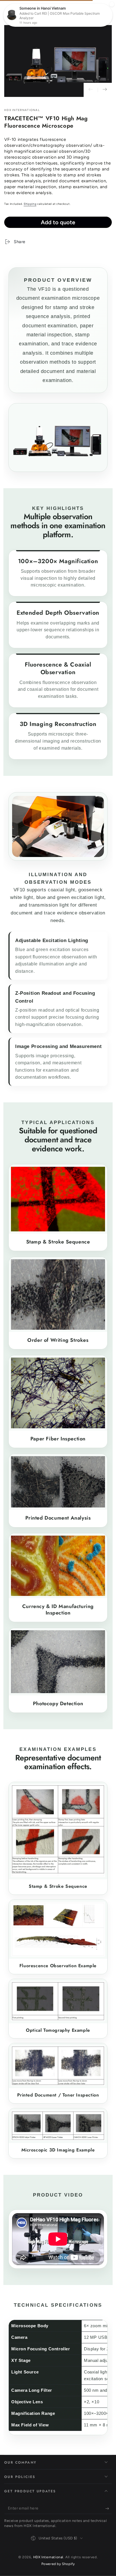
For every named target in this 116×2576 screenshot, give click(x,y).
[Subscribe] (109, 2508)
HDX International (22, 110)
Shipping (30, 204)
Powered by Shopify (58, 2564)
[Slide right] (105, 90)
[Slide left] (91, 90)
